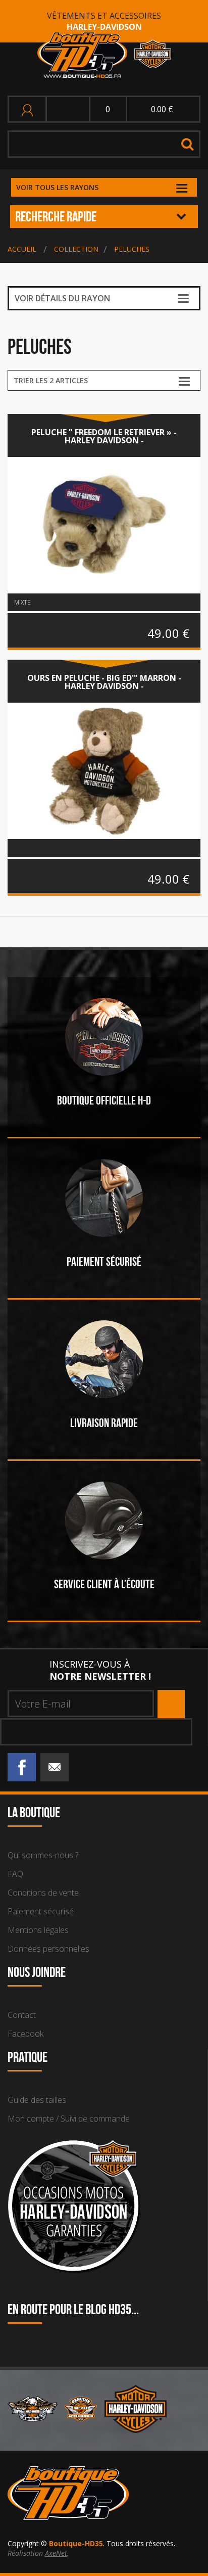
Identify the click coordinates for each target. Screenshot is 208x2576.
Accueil (22, 249)
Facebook (25, 2034)
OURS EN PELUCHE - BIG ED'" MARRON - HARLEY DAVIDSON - (104, 682)
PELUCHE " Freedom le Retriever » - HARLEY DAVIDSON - (104, 436)
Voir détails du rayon (62, 298)
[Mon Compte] (29, 109)
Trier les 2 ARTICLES (51, 380)
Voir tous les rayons (57, 187)
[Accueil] (104, 55)
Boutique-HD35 (76, 2543)
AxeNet (56, 2553)
